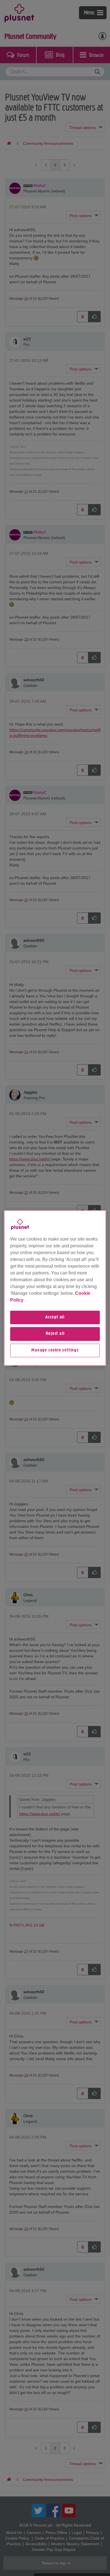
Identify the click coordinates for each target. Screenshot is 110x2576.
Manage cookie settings (55, 1350)
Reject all (55, 1334)
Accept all (55, 1317)
